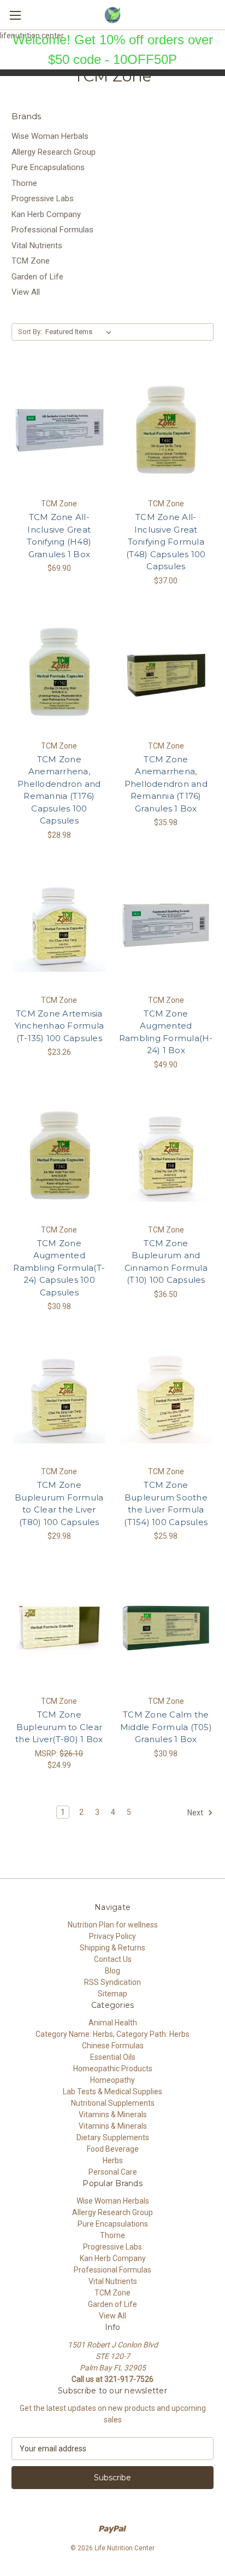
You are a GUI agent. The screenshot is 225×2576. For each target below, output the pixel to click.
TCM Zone (31, 261)
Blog (112, 1971)
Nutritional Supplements (113, 2103)
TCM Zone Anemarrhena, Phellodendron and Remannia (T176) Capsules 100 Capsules (59, 790)
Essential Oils (113, 2057)
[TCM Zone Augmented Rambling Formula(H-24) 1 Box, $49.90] (166, 926)
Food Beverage (113, 2149)
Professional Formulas (52, 230)
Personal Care (113, 2172)
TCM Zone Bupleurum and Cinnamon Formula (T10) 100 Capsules (166, 1262)
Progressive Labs (43, 198)
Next (196, 1812)
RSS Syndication (112, 1982)
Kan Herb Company (46, 214)
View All (26, 292)
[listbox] (81, 332)
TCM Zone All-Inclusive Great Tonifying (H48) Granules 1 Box (59, 536)
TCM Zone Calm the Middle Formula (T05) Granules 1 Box (166, 1727)
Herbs (113, 2160)
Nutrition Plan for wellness (113, 1925)
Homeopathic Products (113, 2069)
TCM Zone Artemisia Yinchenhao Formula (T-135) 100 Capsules (60, 1026)
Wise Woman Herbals (50, 136)
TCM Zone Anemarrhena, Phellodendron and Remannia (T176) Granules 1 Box (166, 784)
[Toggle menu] (15, 15)
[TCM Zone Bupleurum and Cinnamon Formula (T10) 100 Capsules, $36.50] (166, 1156)
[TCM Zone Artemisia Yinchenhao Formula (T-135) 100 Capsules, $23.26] (59, 926)
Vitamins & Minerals (113, 2114)
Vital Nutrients (37, 246)
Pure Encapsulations (48, 167)
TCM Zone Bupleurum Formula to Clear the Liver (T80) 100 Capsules (59, 1503)
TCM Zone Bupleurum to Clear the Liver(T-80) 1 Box (59, 1727)
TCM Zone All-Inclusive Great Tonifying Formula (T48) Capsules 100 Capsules (166, 542)
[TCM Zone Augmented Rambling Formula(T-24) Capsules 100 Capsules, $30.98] (59, 1156)
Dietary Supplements (113, 2137)
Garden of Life (37, 277)
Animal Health (113, 2023)
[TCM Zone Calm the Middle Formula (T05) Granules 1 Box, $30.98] (166, 1627)
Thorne (24, 183)
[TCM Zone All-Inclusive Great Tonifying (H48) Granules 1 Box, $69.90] (59, 430)
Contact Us (113, 1959)
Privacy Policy (112, 1936)
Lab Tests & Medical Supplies (112, 2092)
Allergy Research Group (54, 152)
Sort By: (30, 332)
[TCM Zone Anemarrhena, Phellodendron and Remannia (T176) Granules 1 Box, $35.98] (166, 672)
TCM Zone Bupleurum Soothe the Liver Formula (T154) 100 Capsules (166, 1503)
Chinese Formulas (113, 2046)
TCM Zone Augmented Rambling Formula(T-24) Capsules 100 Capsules (59, 1268)
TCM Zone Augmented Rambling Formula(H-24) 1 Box (166, 1032)
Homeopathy (112, 2080)
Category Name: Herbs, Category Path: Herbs (112, 2034)
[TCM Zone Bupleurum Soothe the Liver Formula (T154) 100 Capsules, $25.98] (166, 1398)
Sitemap (112, 1994)
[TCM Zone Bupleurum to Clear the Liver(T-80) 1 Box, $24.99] (59, 1627)
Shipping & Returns (112, 1948)
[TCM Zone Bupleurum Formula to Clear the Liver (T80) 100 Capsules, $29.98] (59, 1398)
